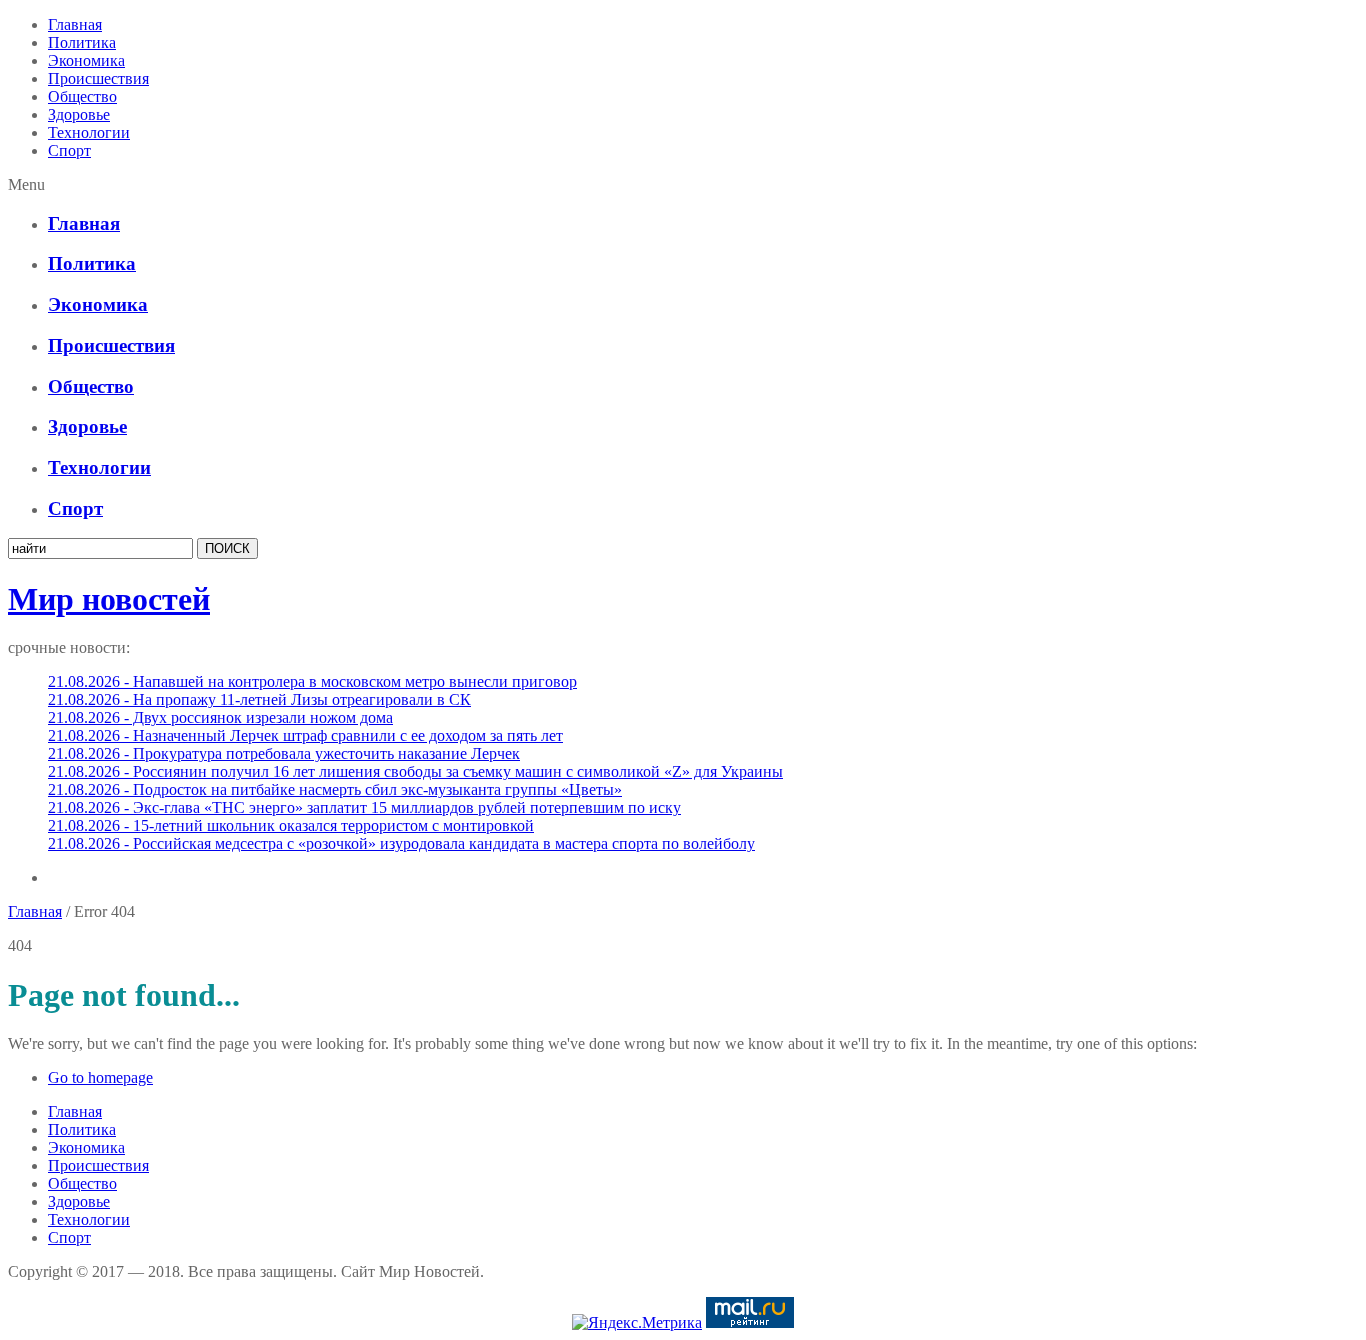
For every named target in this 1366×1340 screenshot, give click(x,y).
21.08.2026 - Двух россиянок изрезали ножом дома (220, 717)
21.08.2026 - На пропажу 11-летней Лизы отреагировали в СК (259, 699)
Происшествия (98, 78)
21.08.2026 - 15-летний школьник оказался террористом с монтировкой (291, 825)
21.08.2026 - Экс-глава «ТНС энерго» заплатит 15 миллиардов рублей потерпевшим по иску (364, 807)
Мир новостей (109, 599)
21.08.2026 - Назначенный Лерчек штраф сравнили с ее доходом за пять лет (305, 735)
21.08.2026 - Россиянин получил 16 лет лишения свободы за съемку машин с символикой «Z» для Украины (415, 771)
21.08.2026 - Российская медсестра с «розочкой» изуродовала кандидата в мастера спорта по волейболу (401, 843)
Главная (75, 24)
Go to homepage (100, 1077)
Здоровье (79, 114)
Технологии (89, 132)
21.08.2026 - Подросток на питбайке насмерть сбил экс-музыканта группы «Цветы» (335, 789)
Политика (82, 42)
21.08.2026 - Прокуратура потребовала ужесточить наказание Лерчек (284, 753)
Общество (82, 96)
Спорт (69, 150)
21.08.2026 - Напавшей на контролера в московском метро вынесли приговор (312, 681)
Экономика (86, 60)
